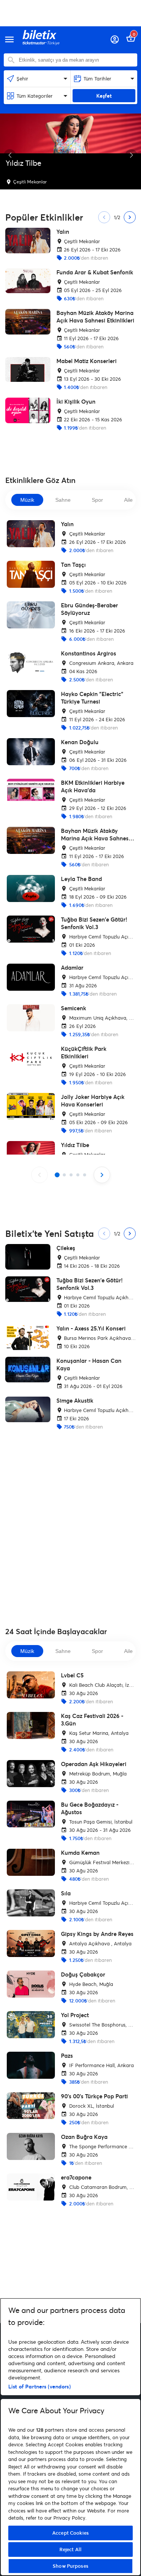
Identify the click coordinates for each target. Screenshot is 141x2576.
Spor (97, 500)
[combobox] (76, 60)
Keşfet (104, 96)
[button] (10, 155)
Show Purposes (70, 2566)
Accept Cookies (70, 2533)
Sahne (63, 500)
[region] (70, 2437)
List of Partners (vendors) (39, 2386)
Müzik (27, 500)
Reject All (70, 2549)
